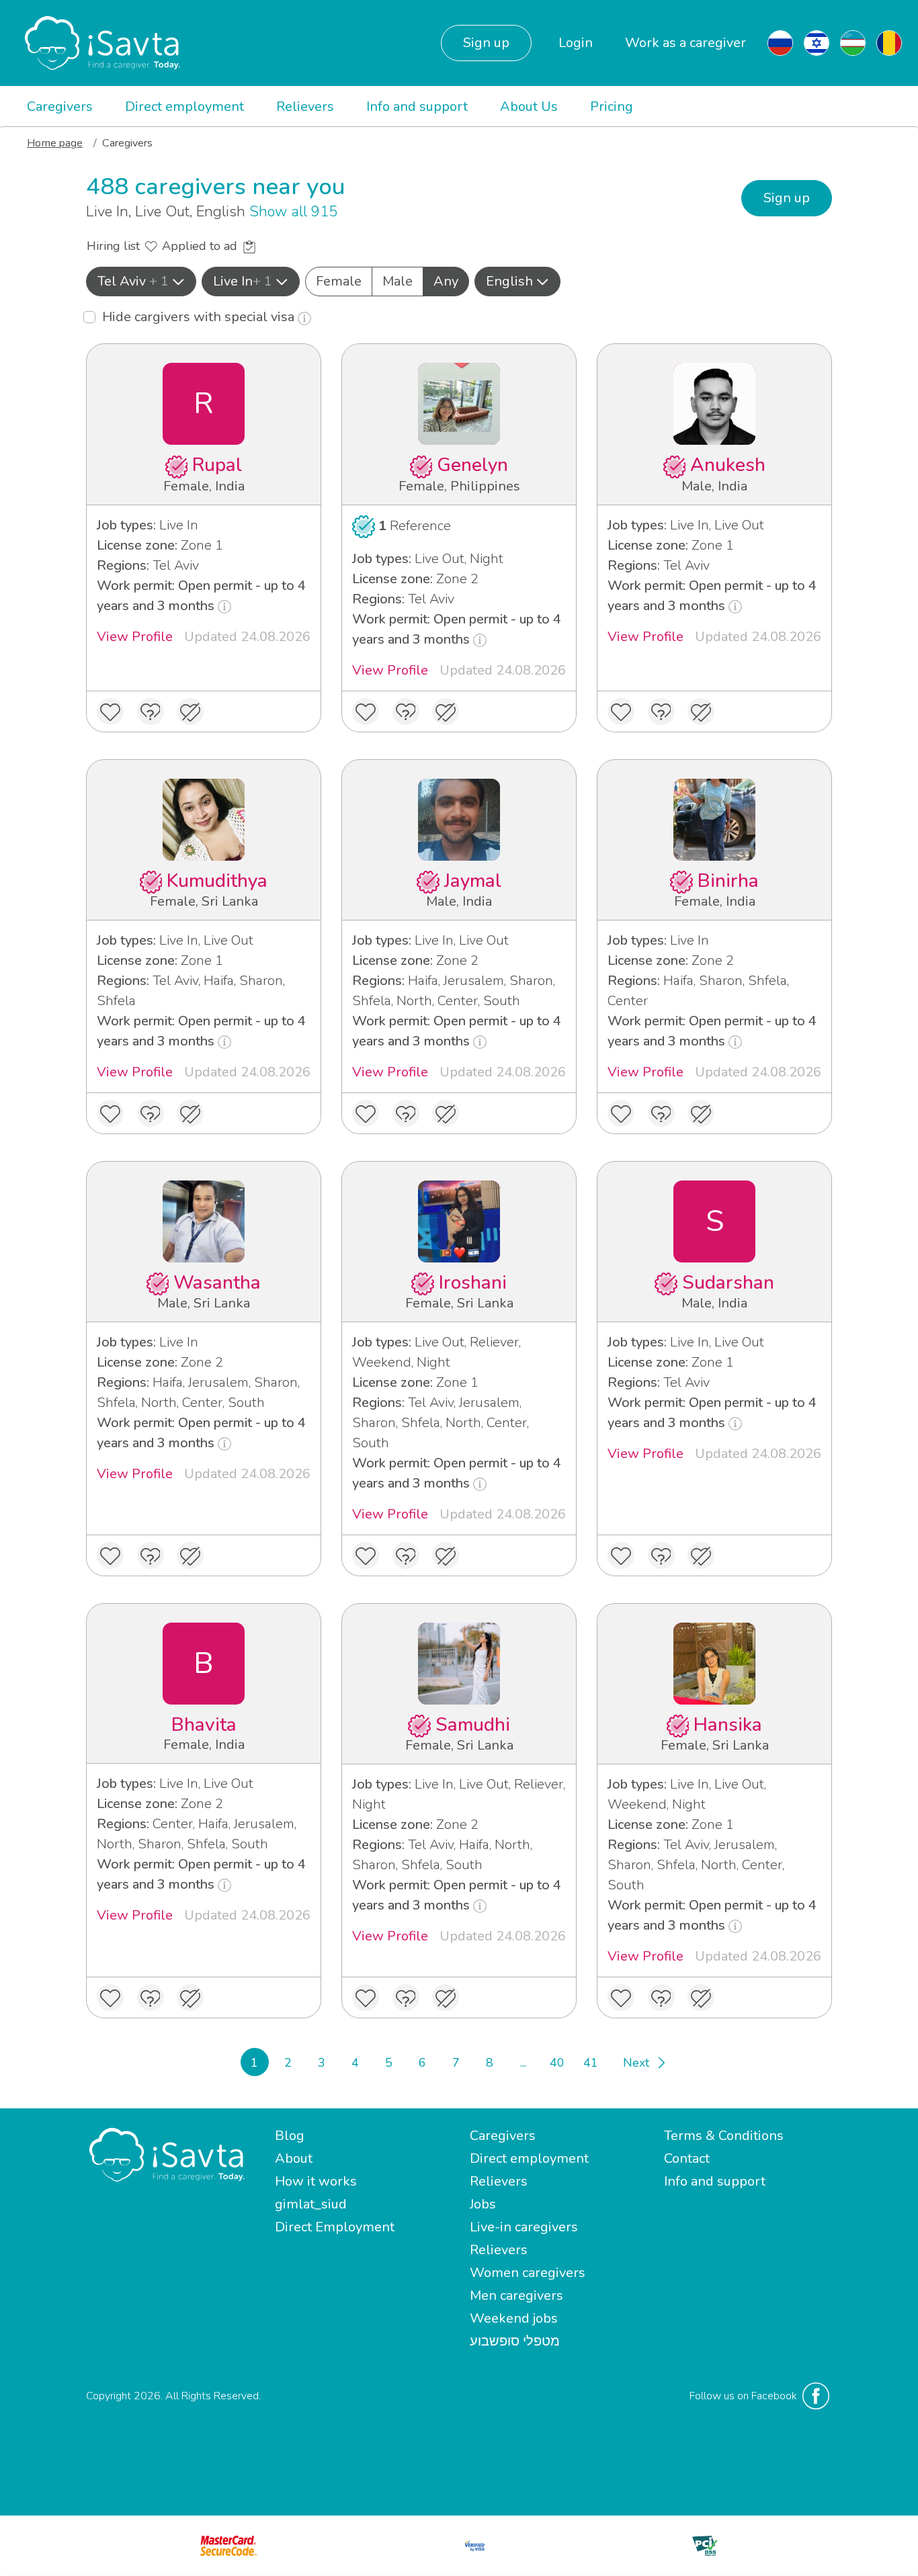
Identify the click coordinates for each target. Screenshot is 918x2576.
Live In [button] (243, 281)
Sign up (486, 43)
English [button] (509, 281)
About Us (529, 106)
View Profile (135, 637)
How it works (316, 2181)
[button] (141, 282)
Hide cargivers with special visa (200, 317)
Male (398, 281)
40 (557, 2063)
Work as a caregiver (685, 43)
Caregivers (60, 106)
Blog (290, 2136)
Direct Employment (335, 2227)
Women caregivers (528, 2273)
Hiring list (115, 246)
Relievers (305, 106)
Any (446, 281)
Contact (687, 2158)
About (294, 2158)
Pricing (612, 106)
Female (339, 281)
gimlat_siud (311, 2204)
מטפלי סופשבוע (515, 2341)
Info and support (417, 106)
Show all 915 (293, 212)
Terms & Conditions (724, 2136)
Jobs (483, 2204)
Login (576, 43)
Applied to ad (201, 246)
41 (591, 2063)
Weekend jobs (514, 2318)
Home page (55, 143)
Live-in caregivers (524, 2227)
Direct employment (184, 106)
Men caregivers (516, 2295)
